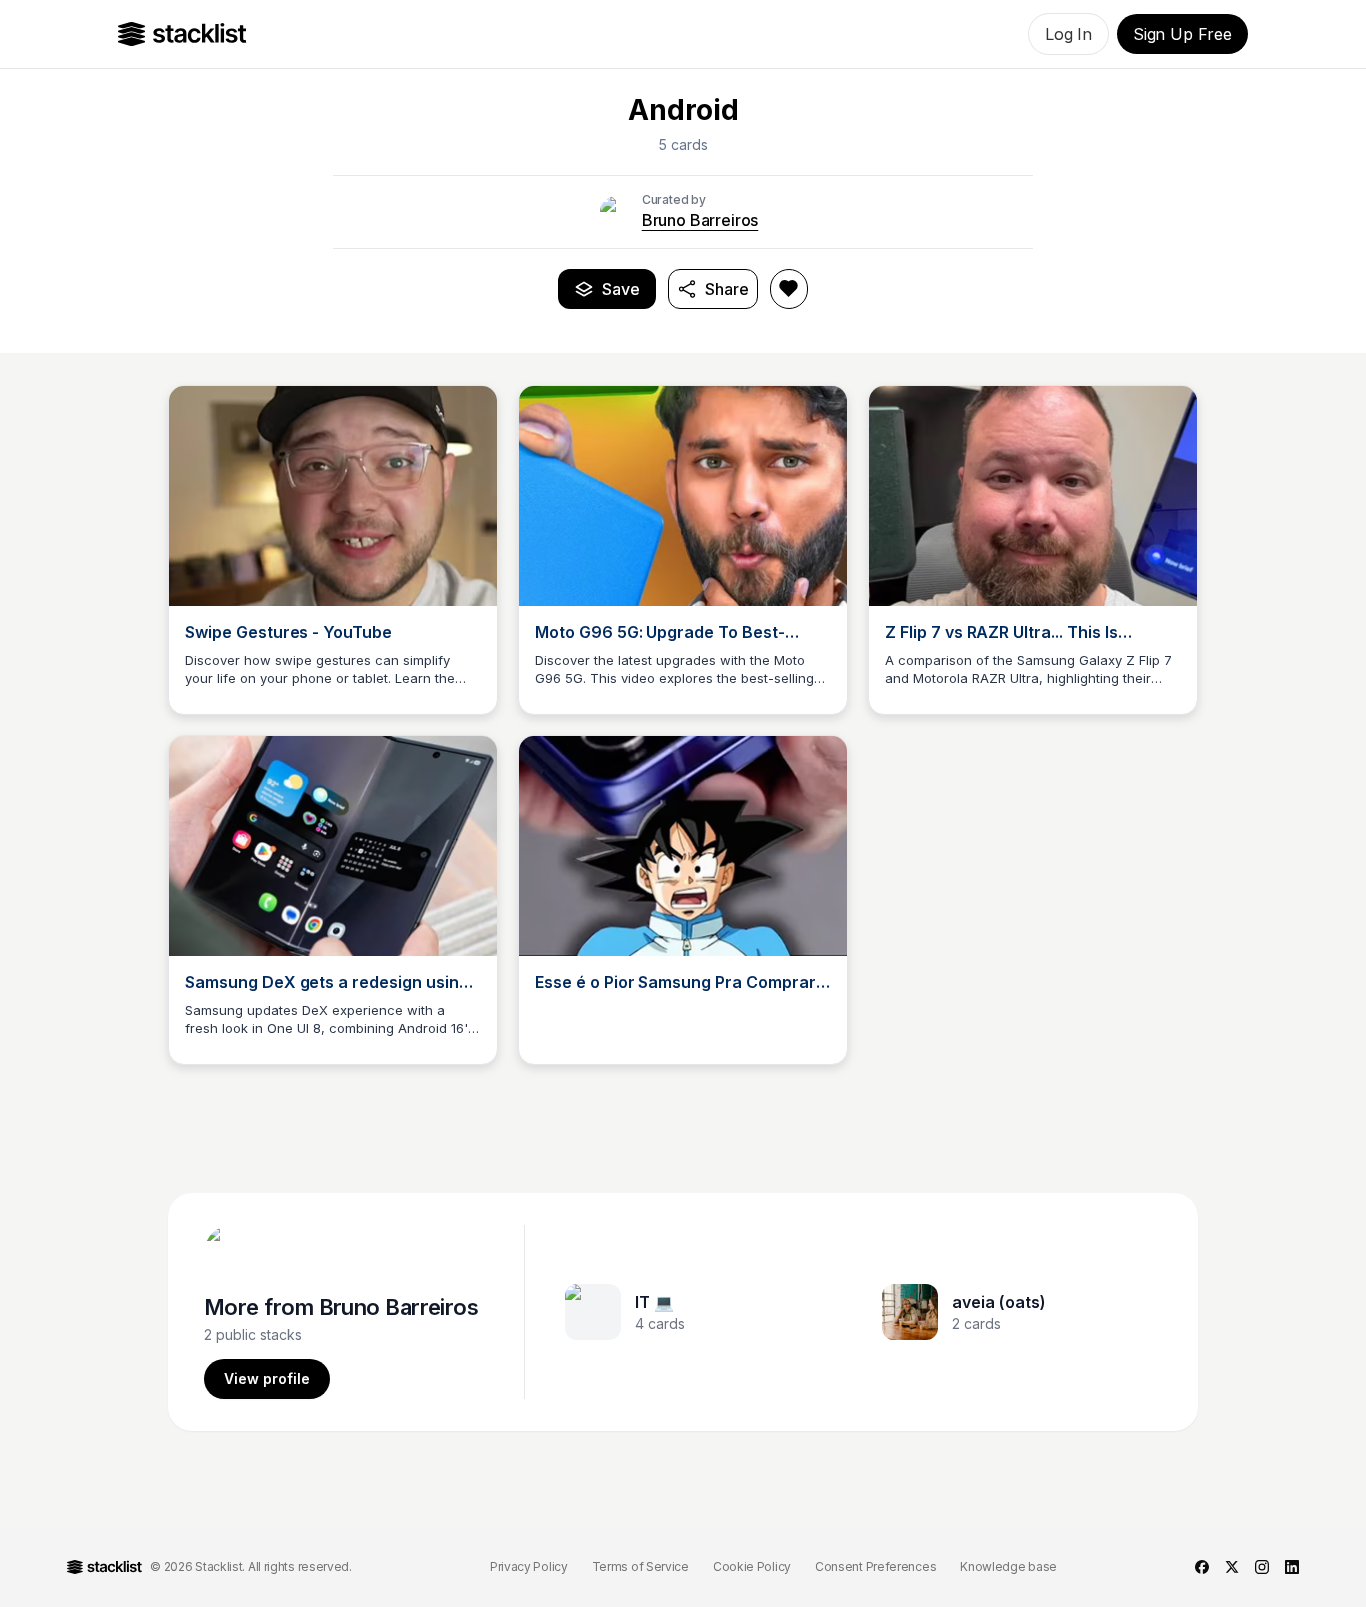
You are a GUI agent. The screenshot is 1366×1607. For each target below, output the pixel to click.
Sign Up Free (1182, 34)
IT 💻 (654, 1302)
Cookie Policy (752, 1566)
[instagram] (1262, 1567)
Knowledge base (1008, 1566)
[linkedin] (1292, 1567)
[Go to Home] (182, 34)
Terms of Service (640, 1566)
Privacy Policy (529, 1566)
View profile (267, 1378)
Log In (1068, 34)
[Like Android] (789, 289)
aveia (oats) (999, 1302)
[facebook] (1202, 1567)
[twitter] (1232, 1567)
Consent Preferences (875, 1566)
